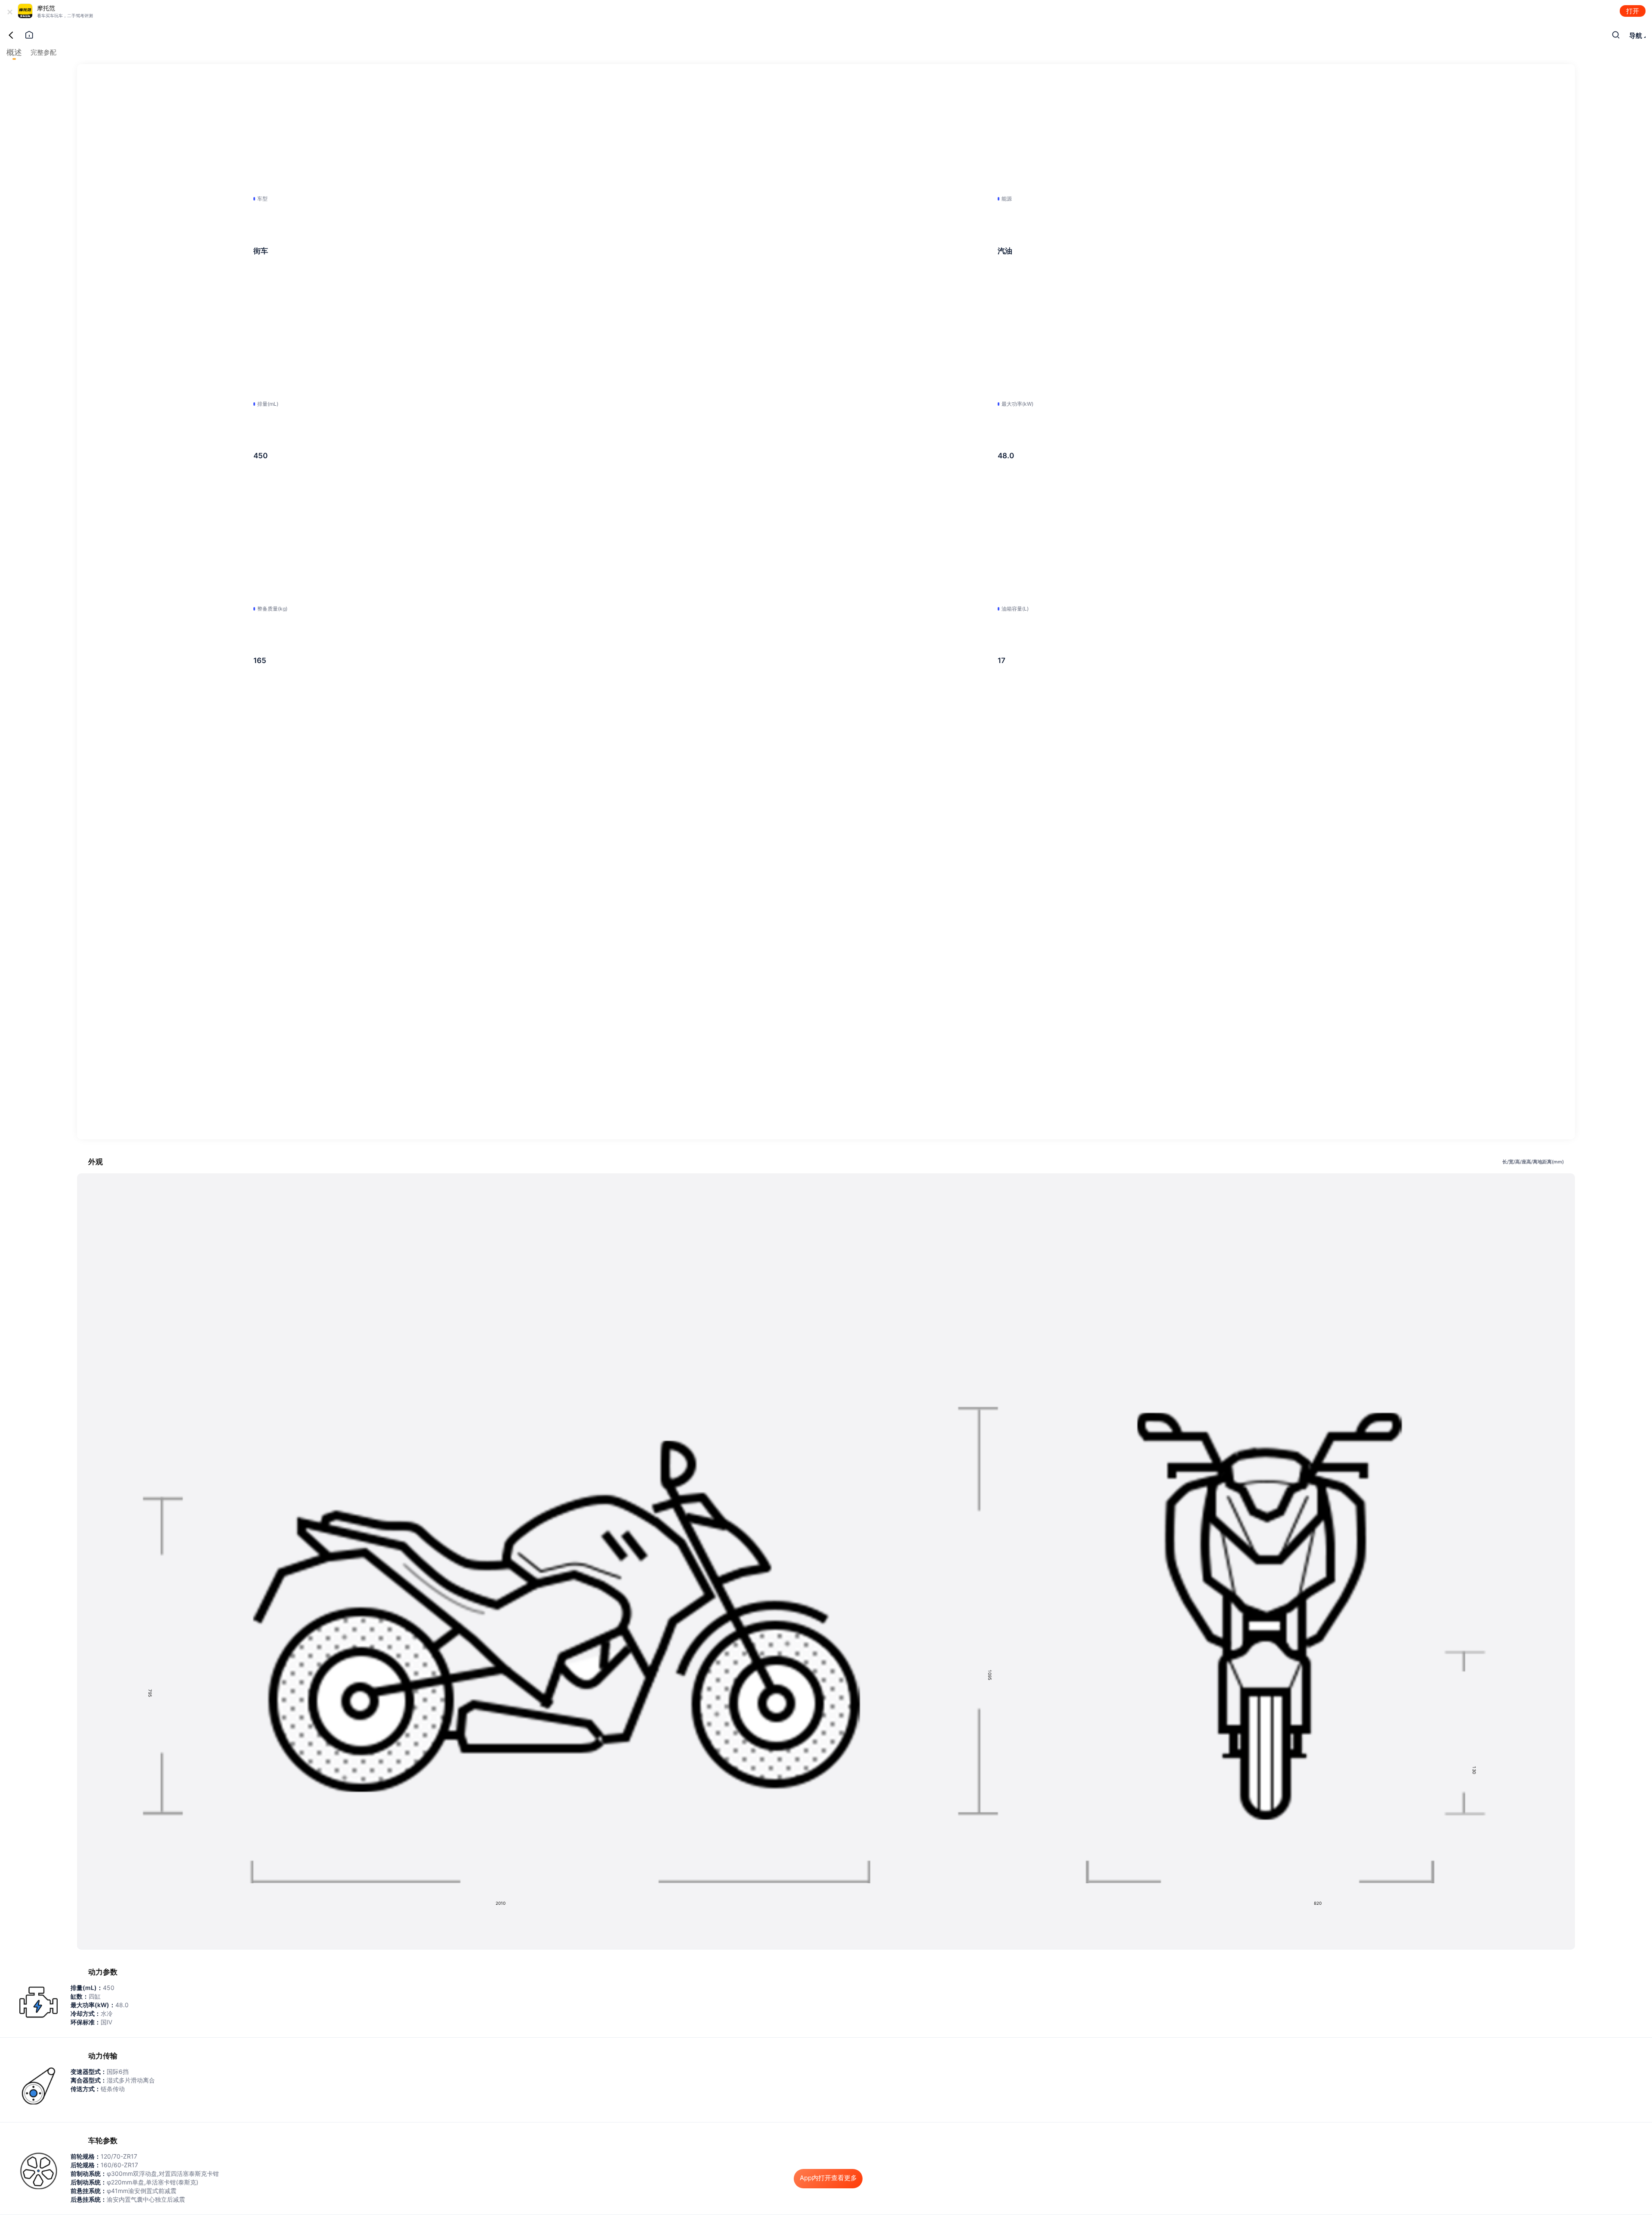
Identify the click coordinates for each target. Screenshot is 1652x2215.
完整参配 (43, 52)
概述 (14, 52)
